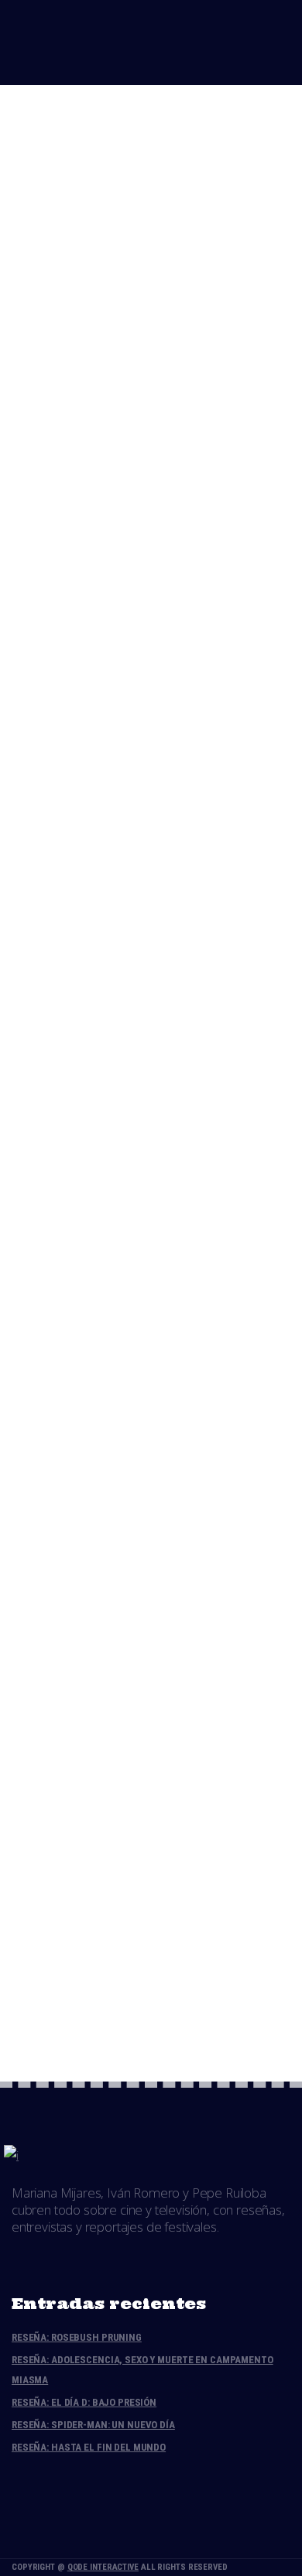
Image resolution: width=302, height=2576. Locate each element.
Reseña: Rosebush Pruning (77, 2337)
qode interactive (103, 2567)
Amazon (96, 616)
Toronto (179, 241)
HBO (143, 616)
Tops (125, 241)
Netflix (189, 616)
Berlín (93, 813)
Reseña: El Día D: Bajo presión (84, 2402)
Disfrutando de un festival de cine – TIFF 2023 (133, 1138)
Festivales (142, 439)
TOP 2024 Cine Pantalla (138, 721)
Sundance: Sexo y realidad (150, 1708)
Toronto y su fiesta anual (146, 919)
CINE (86, 241)
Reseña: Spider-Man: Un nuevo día (93, 2425)
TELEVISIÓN (255, 616)
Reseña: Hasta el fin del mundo (89, 2447)
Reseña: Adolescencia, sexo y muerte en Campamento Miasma (142, 2370)
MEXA (199, 1208)
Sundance (190, 813)
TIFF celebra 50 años (129, 129)
